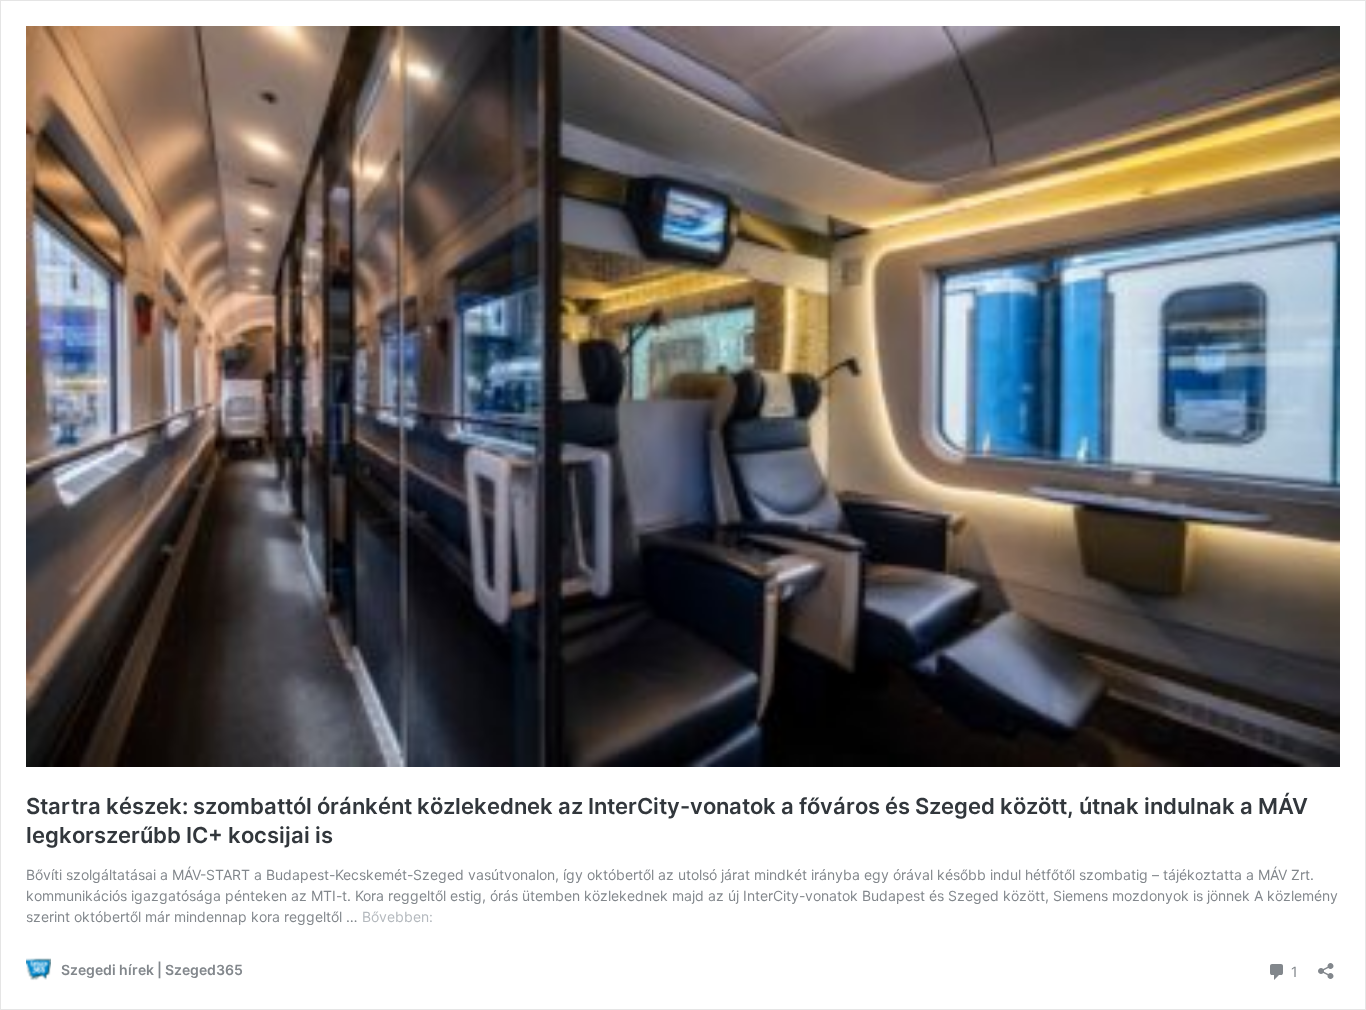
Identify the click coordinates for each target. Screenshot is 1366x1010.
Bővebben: (397, 916)
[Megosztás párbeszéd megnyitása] (1326, 964)
